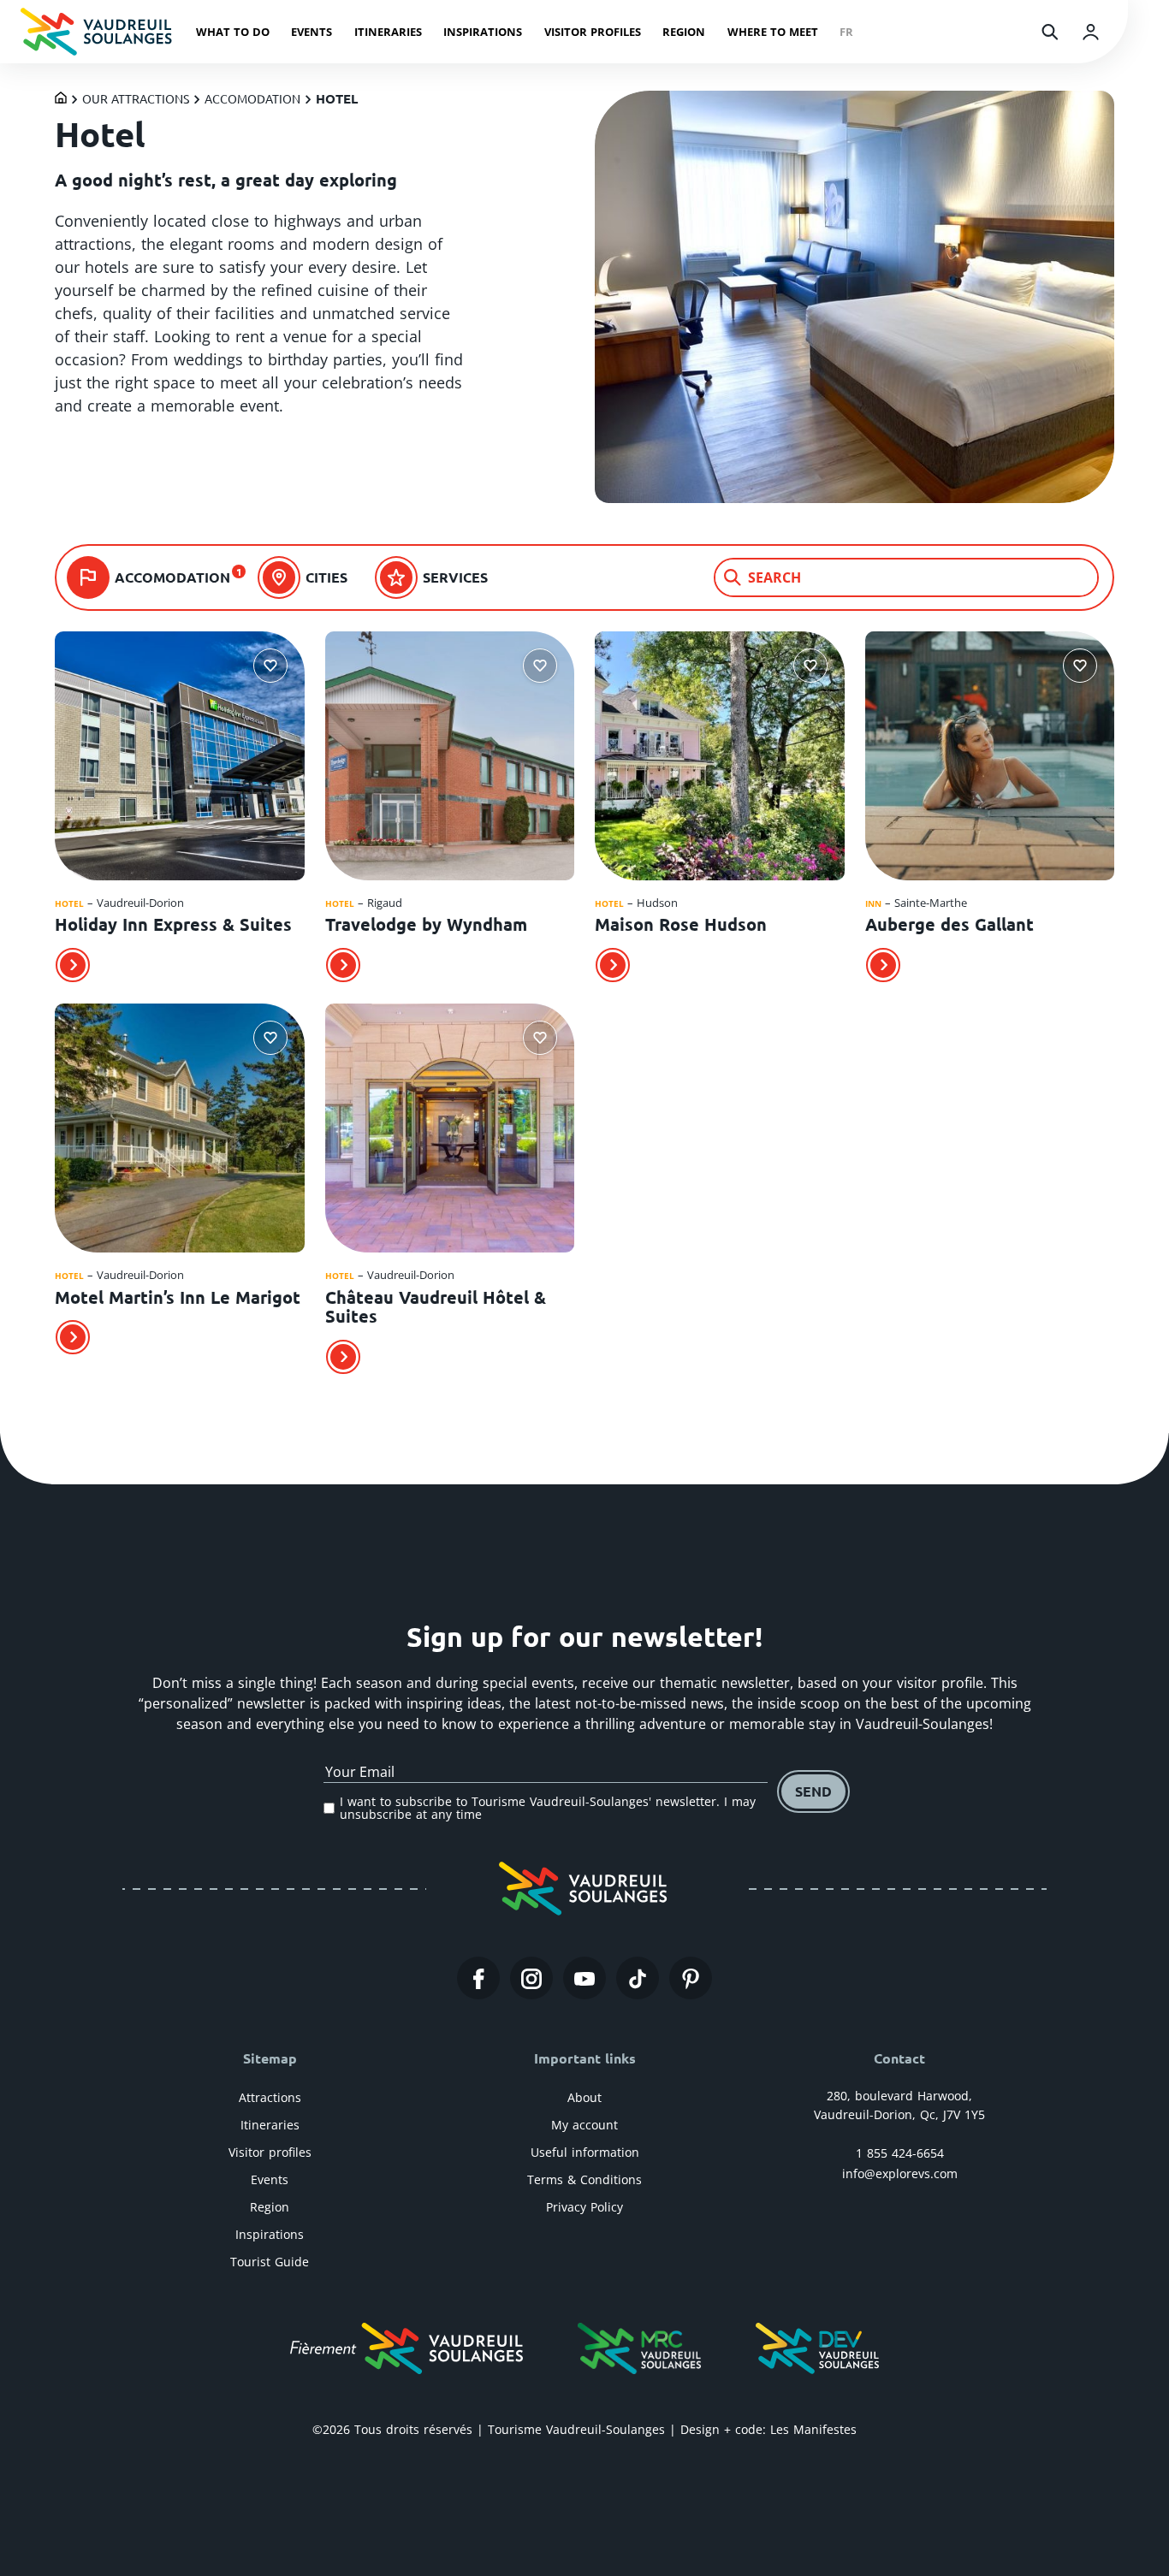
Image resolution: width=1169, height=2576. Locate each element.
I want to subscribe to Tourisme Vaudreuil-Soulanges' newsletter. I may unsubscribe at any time (548, 1808)
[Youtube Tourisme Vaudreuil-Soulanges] (584, 1979)
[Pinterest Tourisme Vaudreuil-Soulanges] (691, 1979)
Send (813, 1791)
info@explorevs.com (900, 2173)
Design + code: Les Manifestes (768, 2429)
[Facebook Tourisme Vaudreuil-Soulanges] (478, 1979)
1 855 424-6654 (900, 2153)
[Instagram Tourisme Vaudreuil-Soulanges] (531, 1979)
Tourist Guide (270, 2262)
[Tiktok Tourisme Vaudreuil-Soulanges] (638, 1979)
